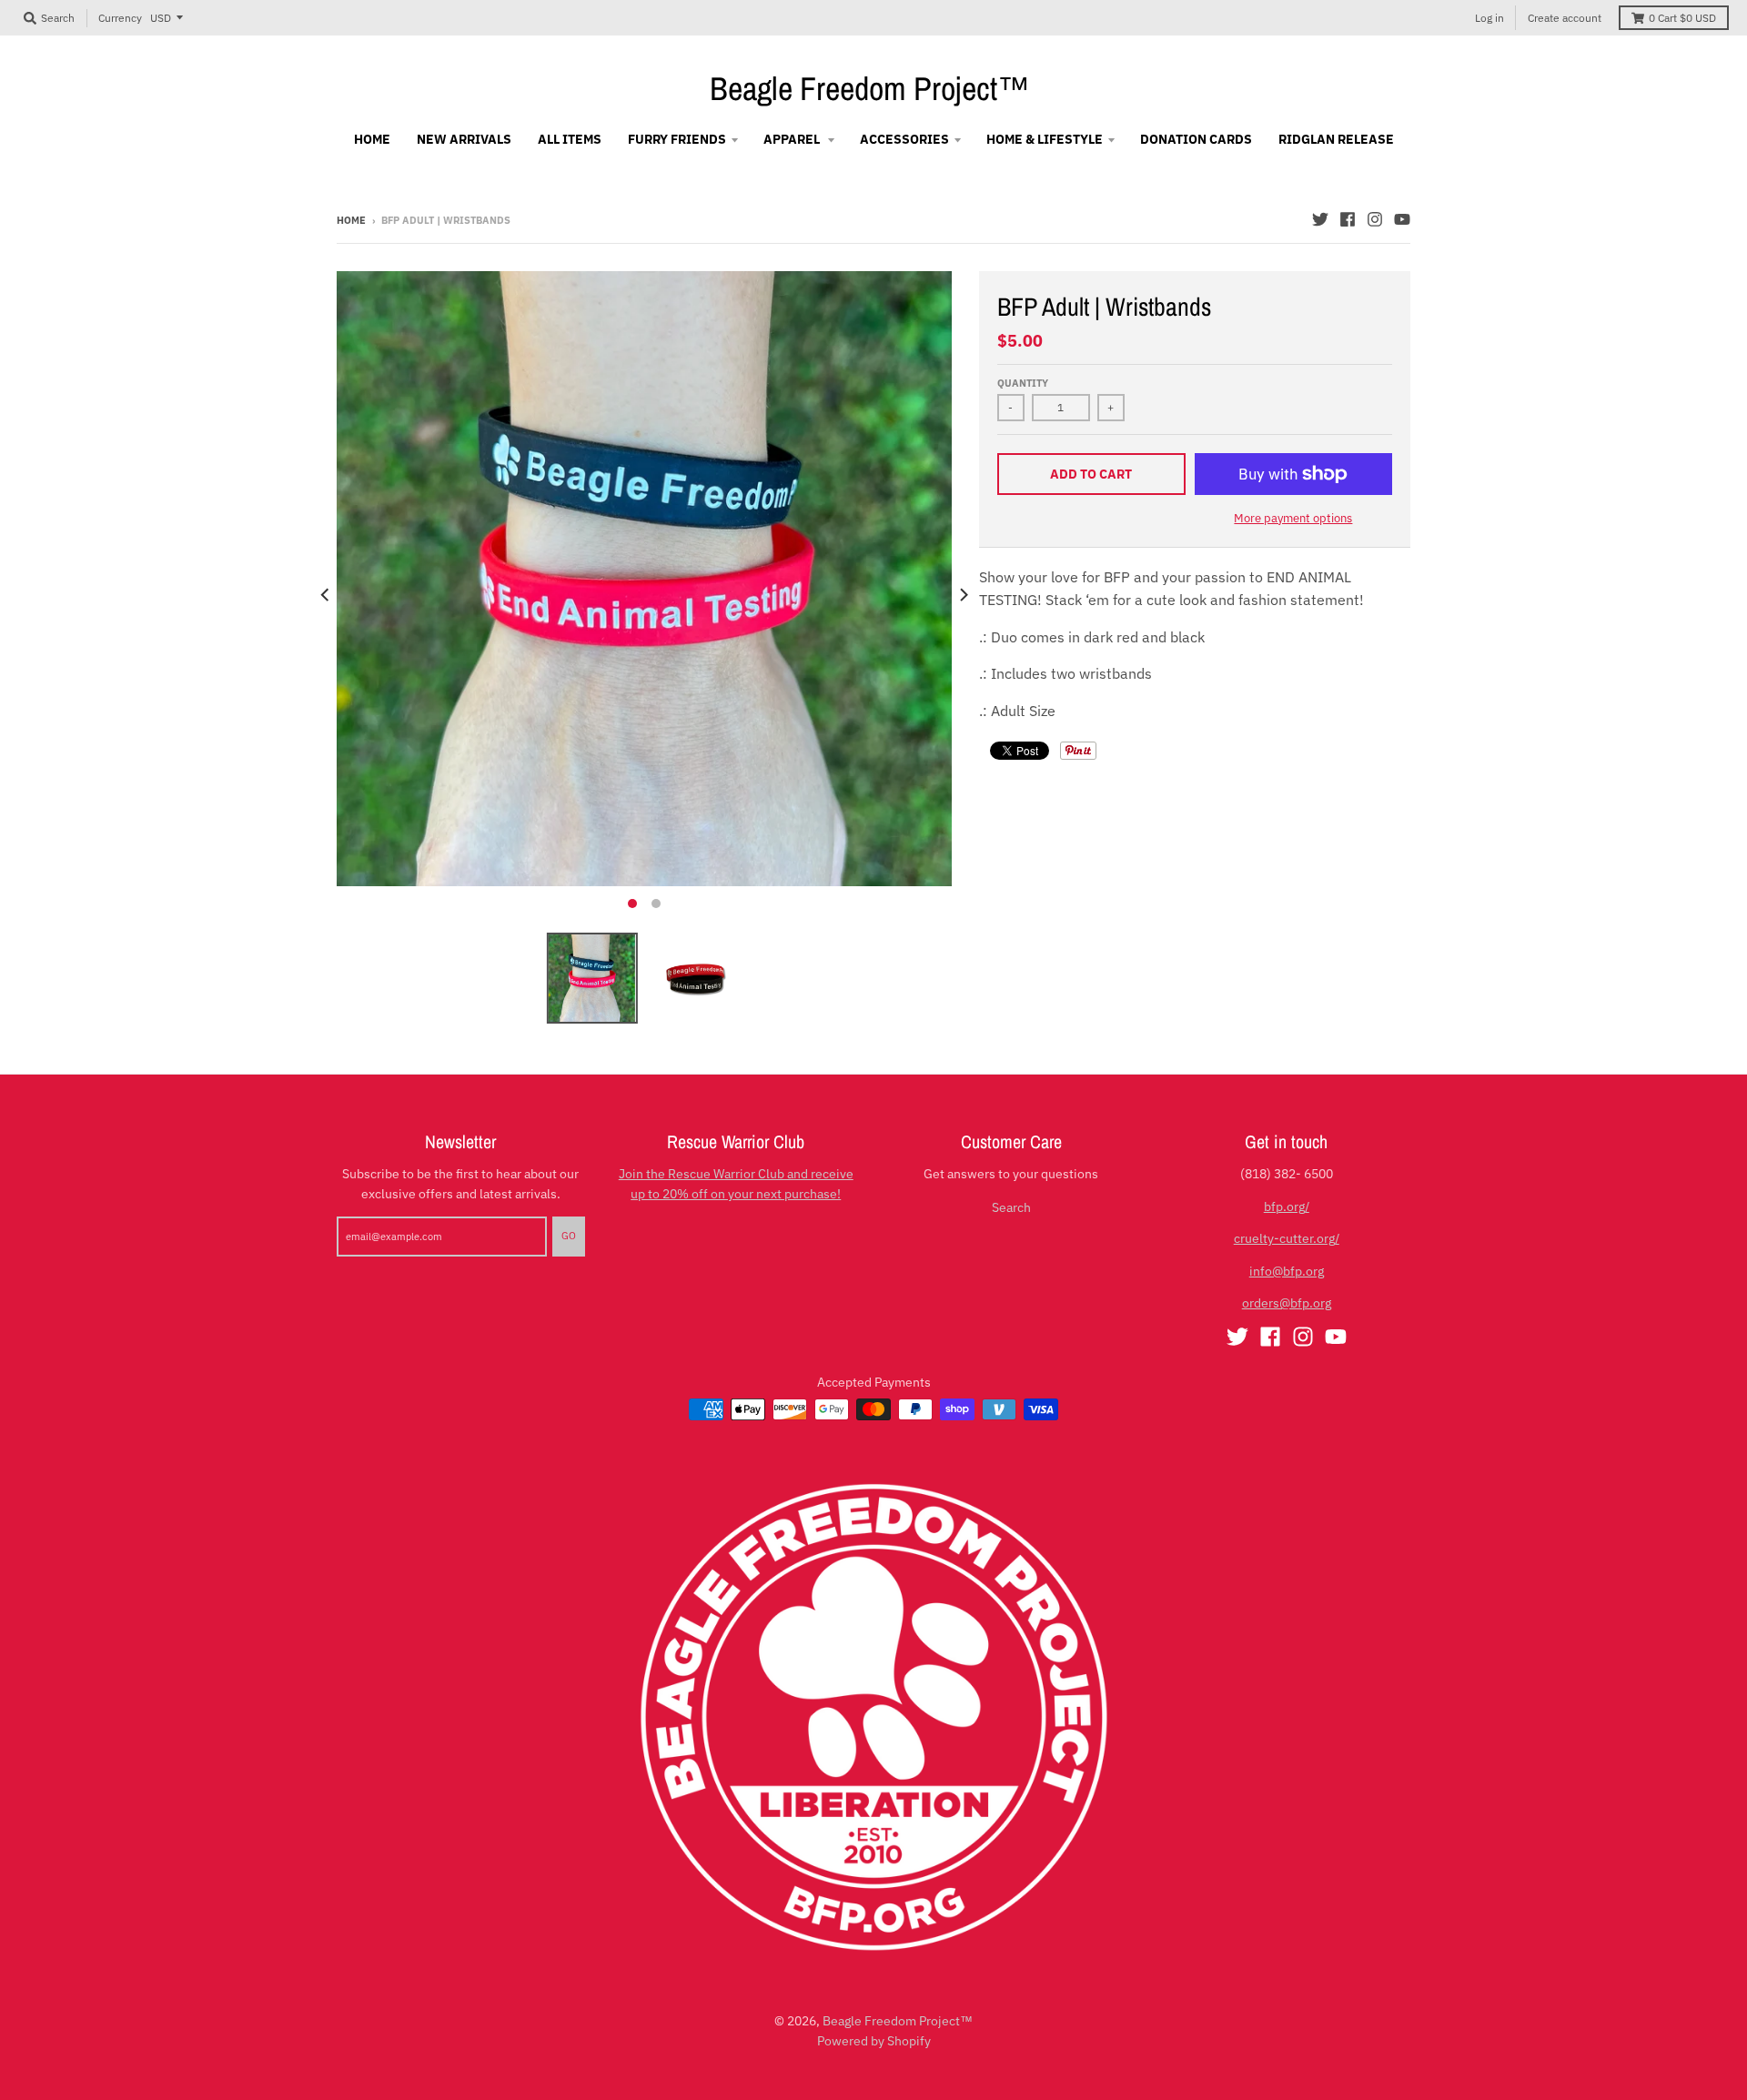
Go (569, 1236)
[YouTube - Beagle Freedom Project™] (1402, 219)
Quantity (1023, 383)
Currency (120, 18)
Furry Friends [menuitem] (677, 139)
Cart (1682, 18)
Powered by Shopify (874, 2041)
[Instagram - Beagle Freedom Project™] (1375, 219)
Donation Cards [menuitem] (1196, 139)
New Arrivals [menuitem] (464, 139)
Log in (1489, 18)
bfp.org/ (1287, 1206)
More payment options (1293, 518)
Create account (1565, 18)
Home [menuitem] (372, 139)
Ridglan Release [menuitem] (1336, 139)
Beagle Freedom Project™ (870, 88)
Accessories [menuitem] (904, 139)
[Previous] (326, 595)
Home (351, 220)
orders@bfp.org (1287, 1303)
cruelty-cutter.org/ (1287, 1238)
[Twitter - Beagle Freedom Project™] (1320, 219)
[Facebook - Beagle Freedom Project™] (1348, 219)
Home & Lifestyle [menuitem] (1045, 139)
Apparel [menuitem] (793, 139)
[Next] (963, 595)
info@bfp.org (1287, 1271)
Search (1011, 1207)
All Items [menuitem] (570, 139)
